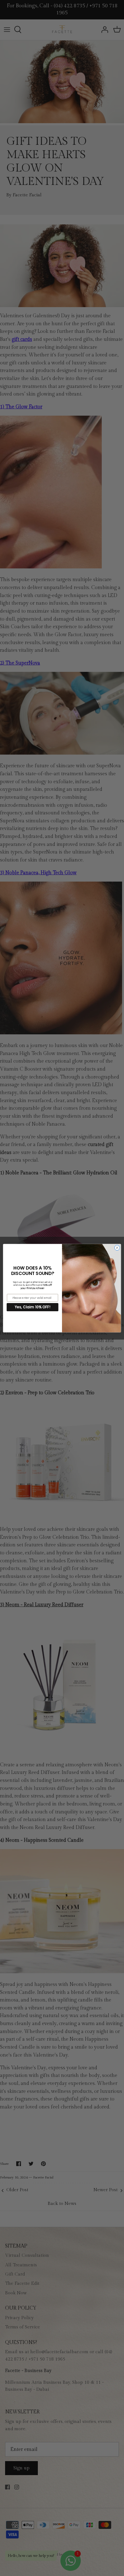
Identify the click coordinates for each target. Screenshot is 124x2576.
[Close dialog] (117, 1248)
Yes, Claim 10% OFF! (32, 1307)
